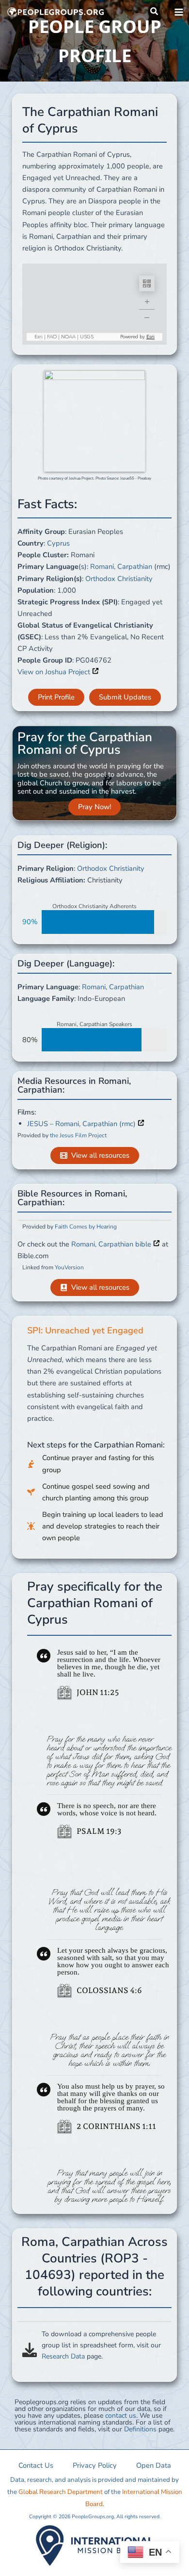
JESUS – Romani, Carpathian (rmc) (82, 1124)
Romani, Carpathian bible (112, 1244)
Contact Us (36, 2465)
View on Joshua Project (55, 672)
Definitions (140, 2429)
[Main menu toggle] (179, 12)
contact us (121, 2416)
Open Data (154, 2465)
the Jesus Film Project (78, 1135)
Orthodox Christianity (119, 579)
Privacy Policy (95, 2465)
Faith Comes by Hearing (86, 1227)
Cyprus (58, 543)
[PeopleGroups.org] (56, 12)
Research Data (63, 2356)
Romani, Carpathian (121, 566)
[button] (155, 12)
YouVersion (69, 1267)
